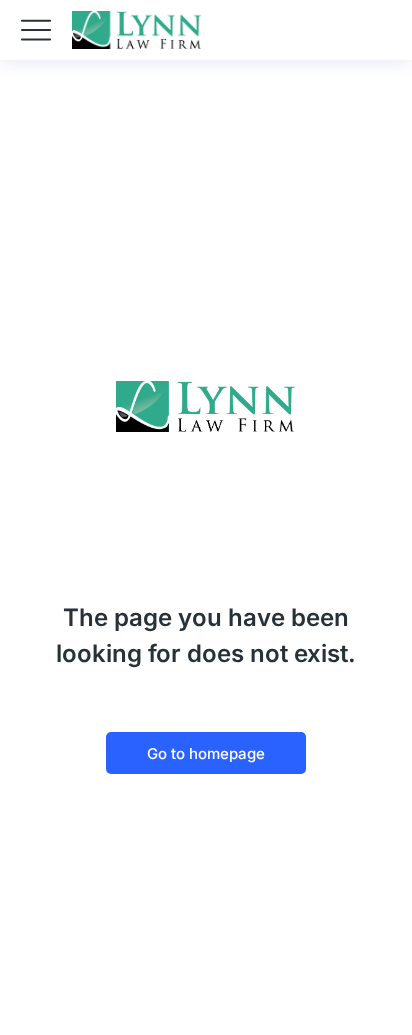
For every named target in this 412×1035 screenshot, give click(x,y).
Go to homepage (206, 753)
